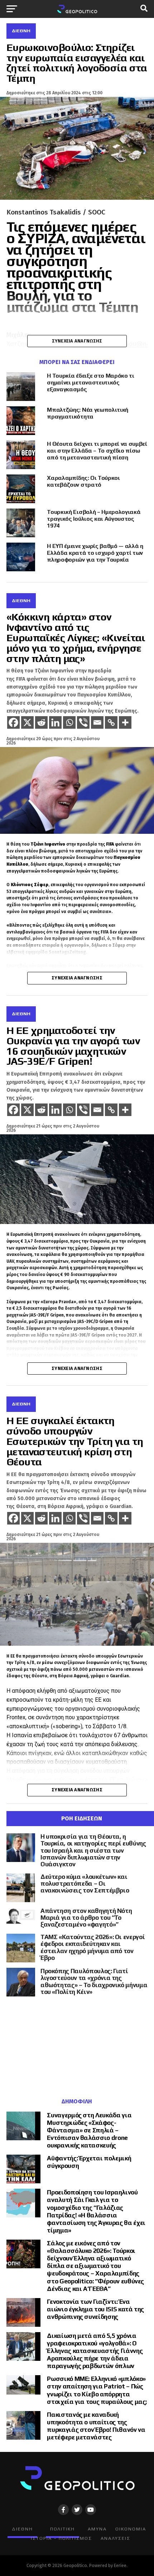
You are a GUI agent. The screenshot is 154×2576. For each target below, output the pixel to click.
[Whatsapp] (69, 722)
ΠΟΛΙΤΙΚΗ (62, 2529)
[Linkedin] (55, 722)
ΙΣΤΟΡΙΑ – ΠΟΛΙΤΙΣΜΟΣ (61, 2538)
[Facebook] (13, 722)
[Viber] (83, 722)
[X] (27, 722)
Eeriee (120, 2565)
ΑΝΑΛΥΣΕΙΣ (115, 2538)
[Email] (97, 722)
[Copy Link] (111, 722)
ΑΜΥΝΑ (97, 2529)
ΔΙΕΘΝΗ (22, 2529)
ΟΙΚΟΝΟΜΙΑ (131, 2529)
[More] (125, 722)
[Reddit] (41, 722)
